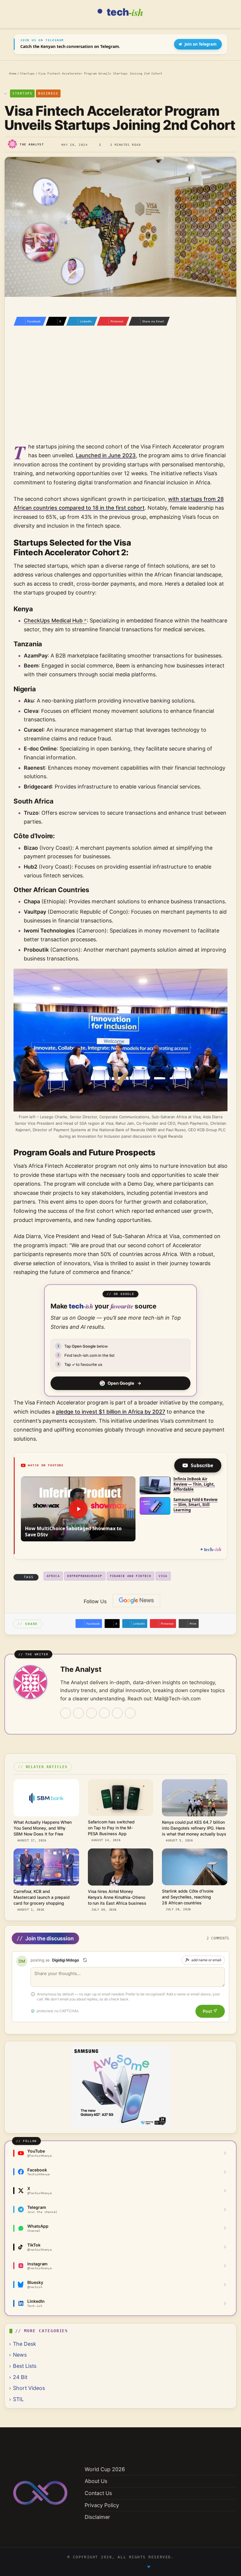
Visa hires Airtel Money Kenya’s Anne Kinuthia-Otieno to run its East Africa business (117, 1897)
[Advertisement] (120, 392)
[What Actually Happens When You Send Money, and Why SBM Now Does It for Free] (46, 1798)
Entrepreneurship (85, 1576)
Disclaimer (97, 2517)
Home (12, 73)
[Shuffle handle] (85, 1960)
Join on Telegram (201, 44)
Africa (53, 1576)
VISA (163, 1576)
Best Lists (25, 2366)
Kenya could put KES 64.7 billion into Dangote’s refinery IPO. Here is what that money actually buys (194, 1828)
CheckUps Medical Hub (53, 621)
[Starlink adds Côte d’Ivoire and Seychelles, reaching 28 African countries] (195, 1867)
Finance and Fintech (131, 1576)
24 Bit (20, 2377)
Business (48, 93)
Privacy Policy (102, 2505)
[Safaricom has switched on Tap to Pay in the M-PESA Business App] (121, 1798)
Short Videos (29, 2388)
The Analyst (32, 144)
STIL (18, 2399)
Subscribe (202, 1465)
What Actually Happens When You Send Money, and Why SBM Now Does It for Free (43, 1828)
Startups (27, 73)
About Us (96, 2481)
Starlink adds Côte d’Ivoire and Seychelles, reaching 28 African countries (188, 1897)
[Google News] (136, 1601)
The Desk (25, 2344)
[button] (78, 1509)
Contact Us (98, 2493)
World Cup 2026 (105, 2469)
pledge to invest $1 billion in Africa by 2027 (111, 1412)
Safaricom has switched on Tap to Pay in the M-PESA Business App (111, 1828)
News (20, 2355)
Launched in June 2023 (106, 455)
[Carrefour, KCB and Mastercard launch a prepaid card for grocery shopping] (46, 1867)
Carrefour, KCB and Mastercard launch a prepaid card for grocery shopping (42, 1897)
